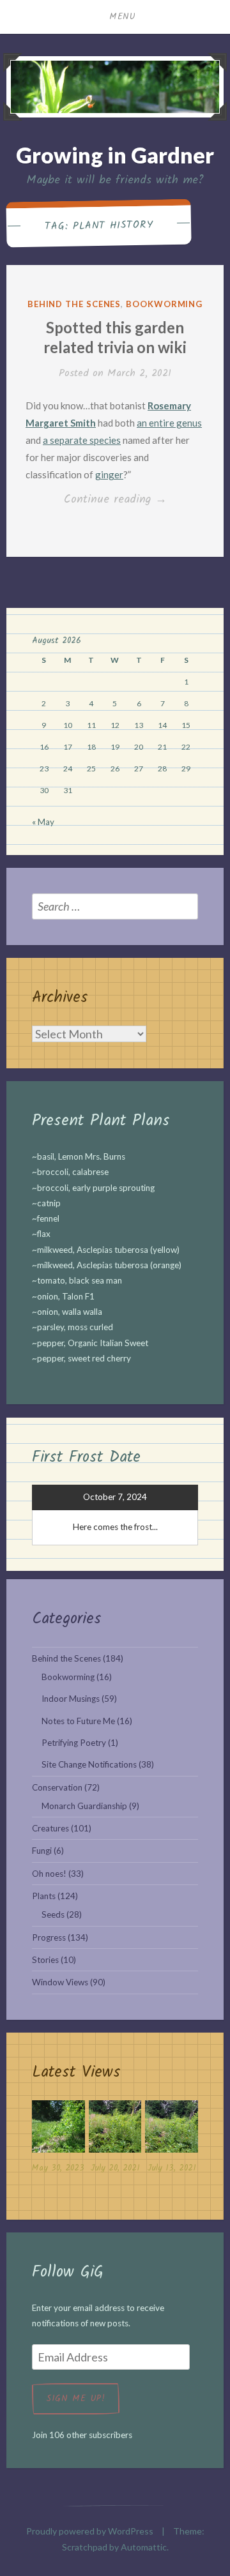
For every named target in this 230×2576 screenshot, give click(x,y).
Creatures (50, 1828)
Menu (123, 17)
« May (43, 822)
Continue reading (132, 500)
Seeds (53, 1914)
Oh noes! (49, 1874)
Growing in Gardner (115, 155)
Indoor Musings (71, 1699)
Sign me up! (76, 2398)
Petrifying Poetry (74, 1743)
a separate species (82, 440)
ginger (109, 474)
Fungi (42, 1851)
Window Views (60, 1982)
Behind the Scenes (74, 304)
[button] (58, 2140)
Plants (44, 1896)
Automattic (144, 2547)
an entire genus (169, 423)
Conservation (57, 1787)
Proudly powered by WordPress (90, 2531)
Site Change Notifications (89, 1764)
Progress (49, 1937)
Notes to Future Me (78, 1721)
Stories (45, 1960)
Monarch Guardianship (84, 1806)
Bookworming (164, 304)
